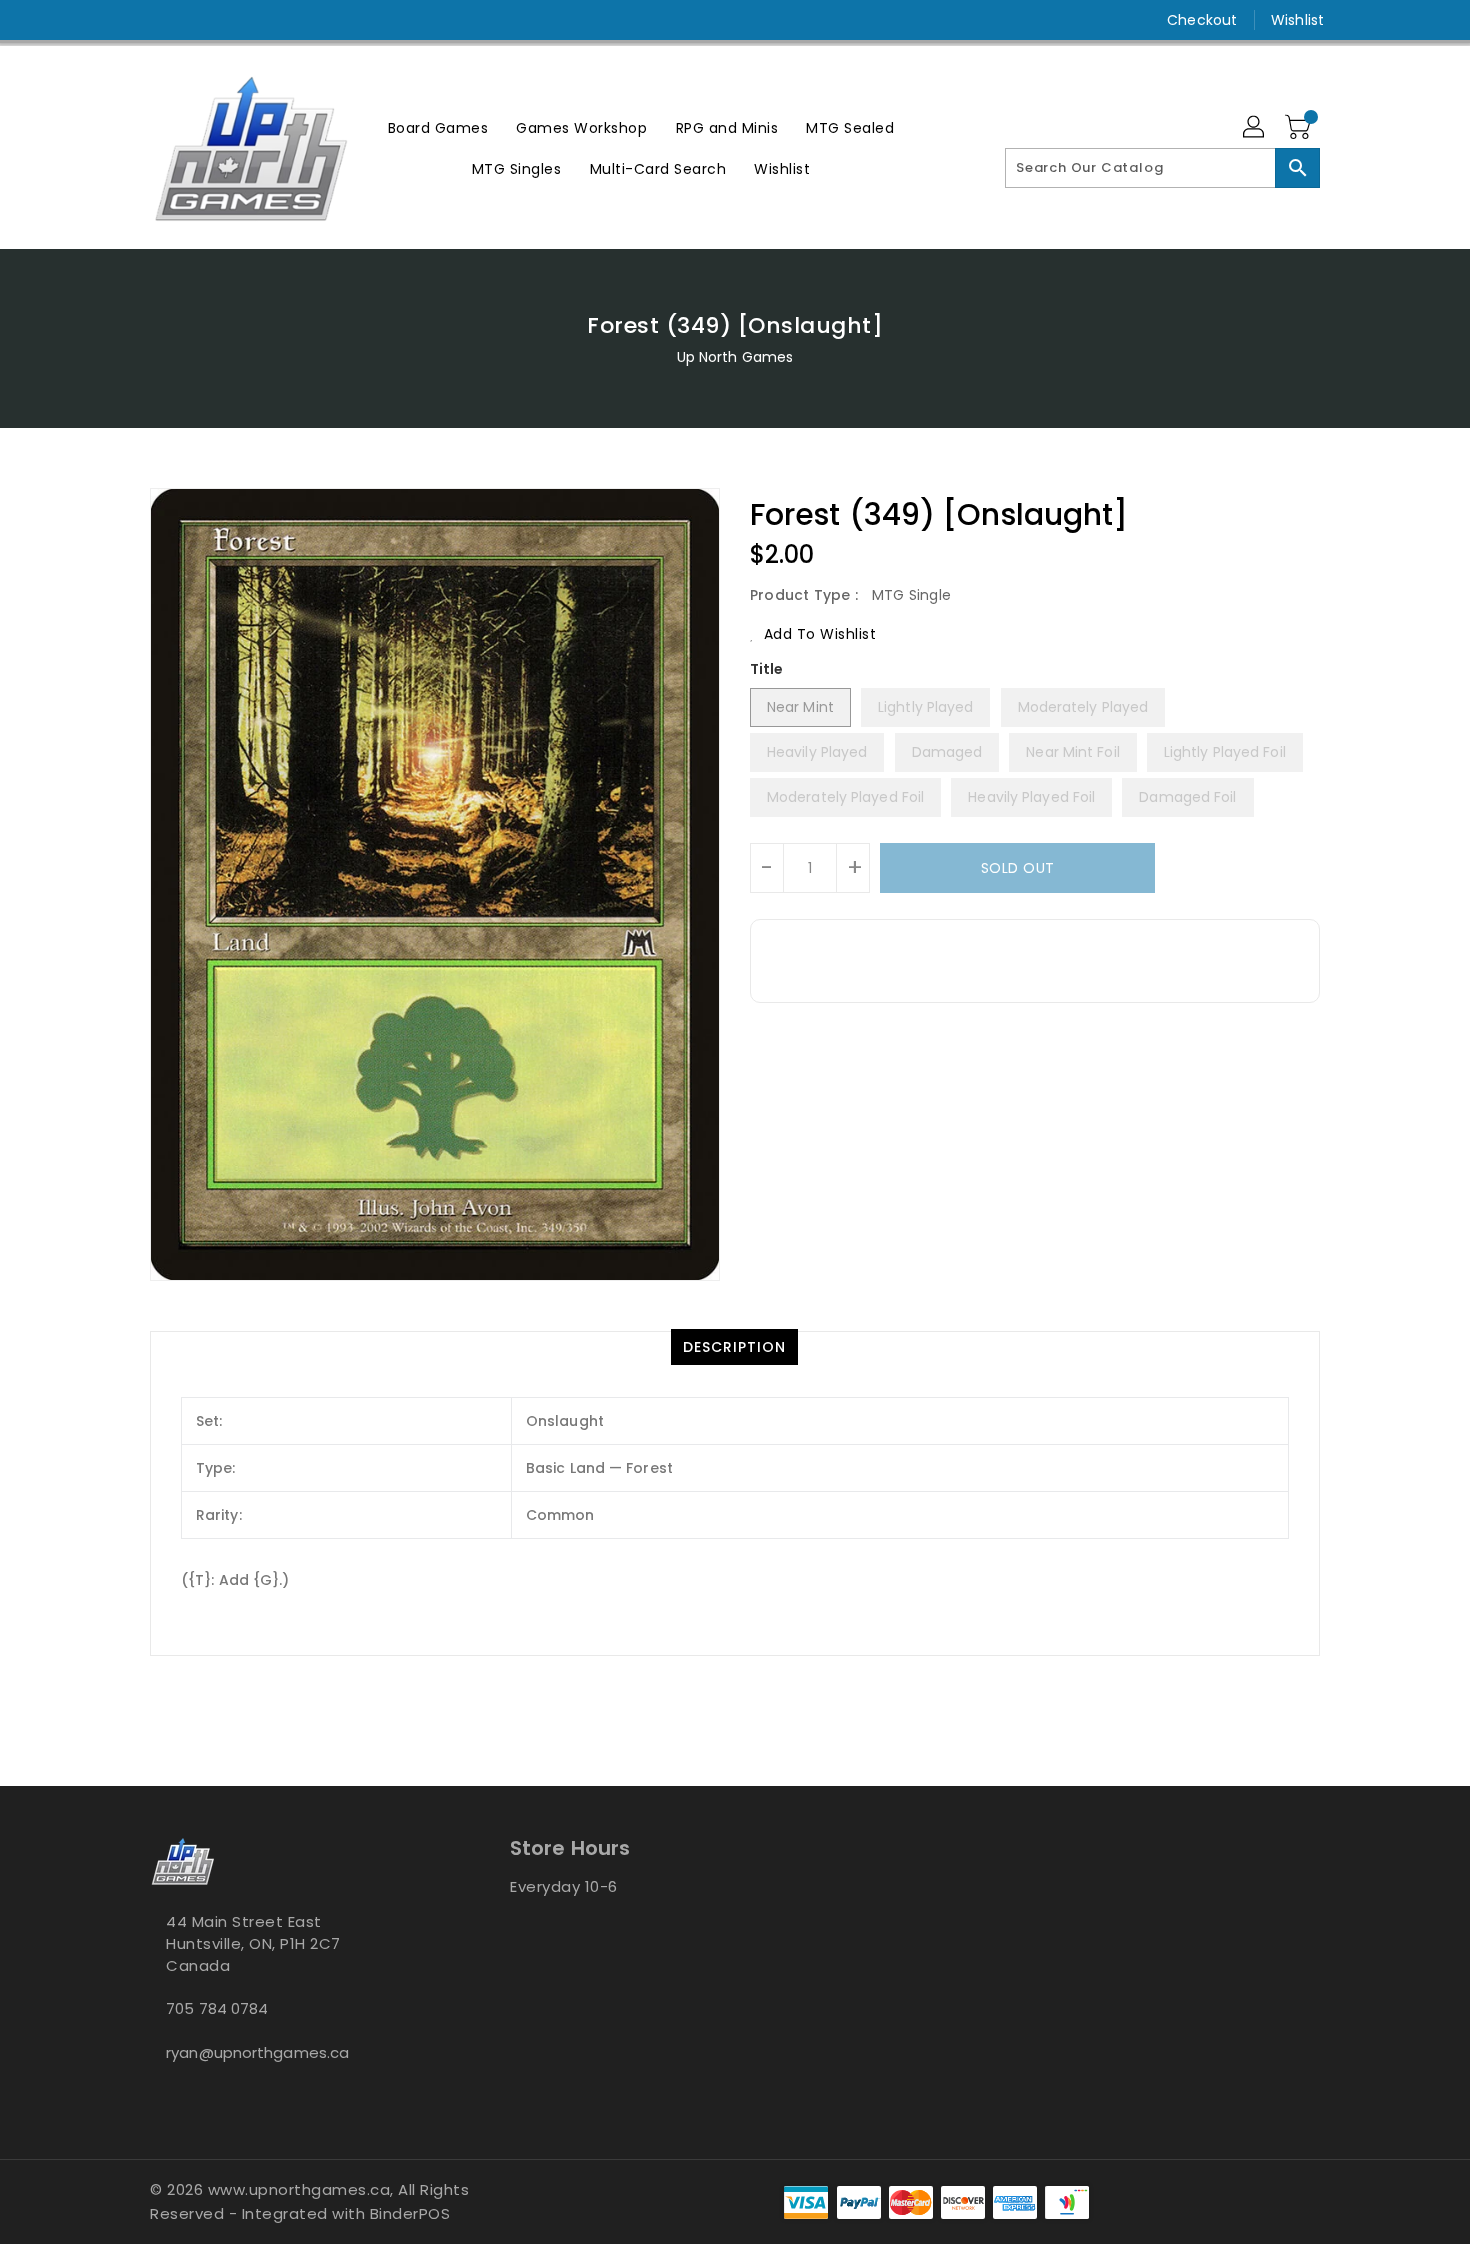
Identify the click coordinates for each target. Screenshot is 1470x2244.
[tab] (734, 1347)
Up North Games (735, 357)
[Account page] (1255, 128)
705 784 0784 (217, 2008)
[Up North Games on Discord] (198, 20)
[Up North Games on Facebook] (122, 20)
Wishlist (1297, 20)
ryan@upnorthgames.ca (257, 2052)
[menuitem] (438, 127)
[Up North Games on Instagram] (160, 20)
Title (767, 669)
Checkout (1202, 20)
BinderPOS (410, 2213)
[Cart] (1300, 128)
